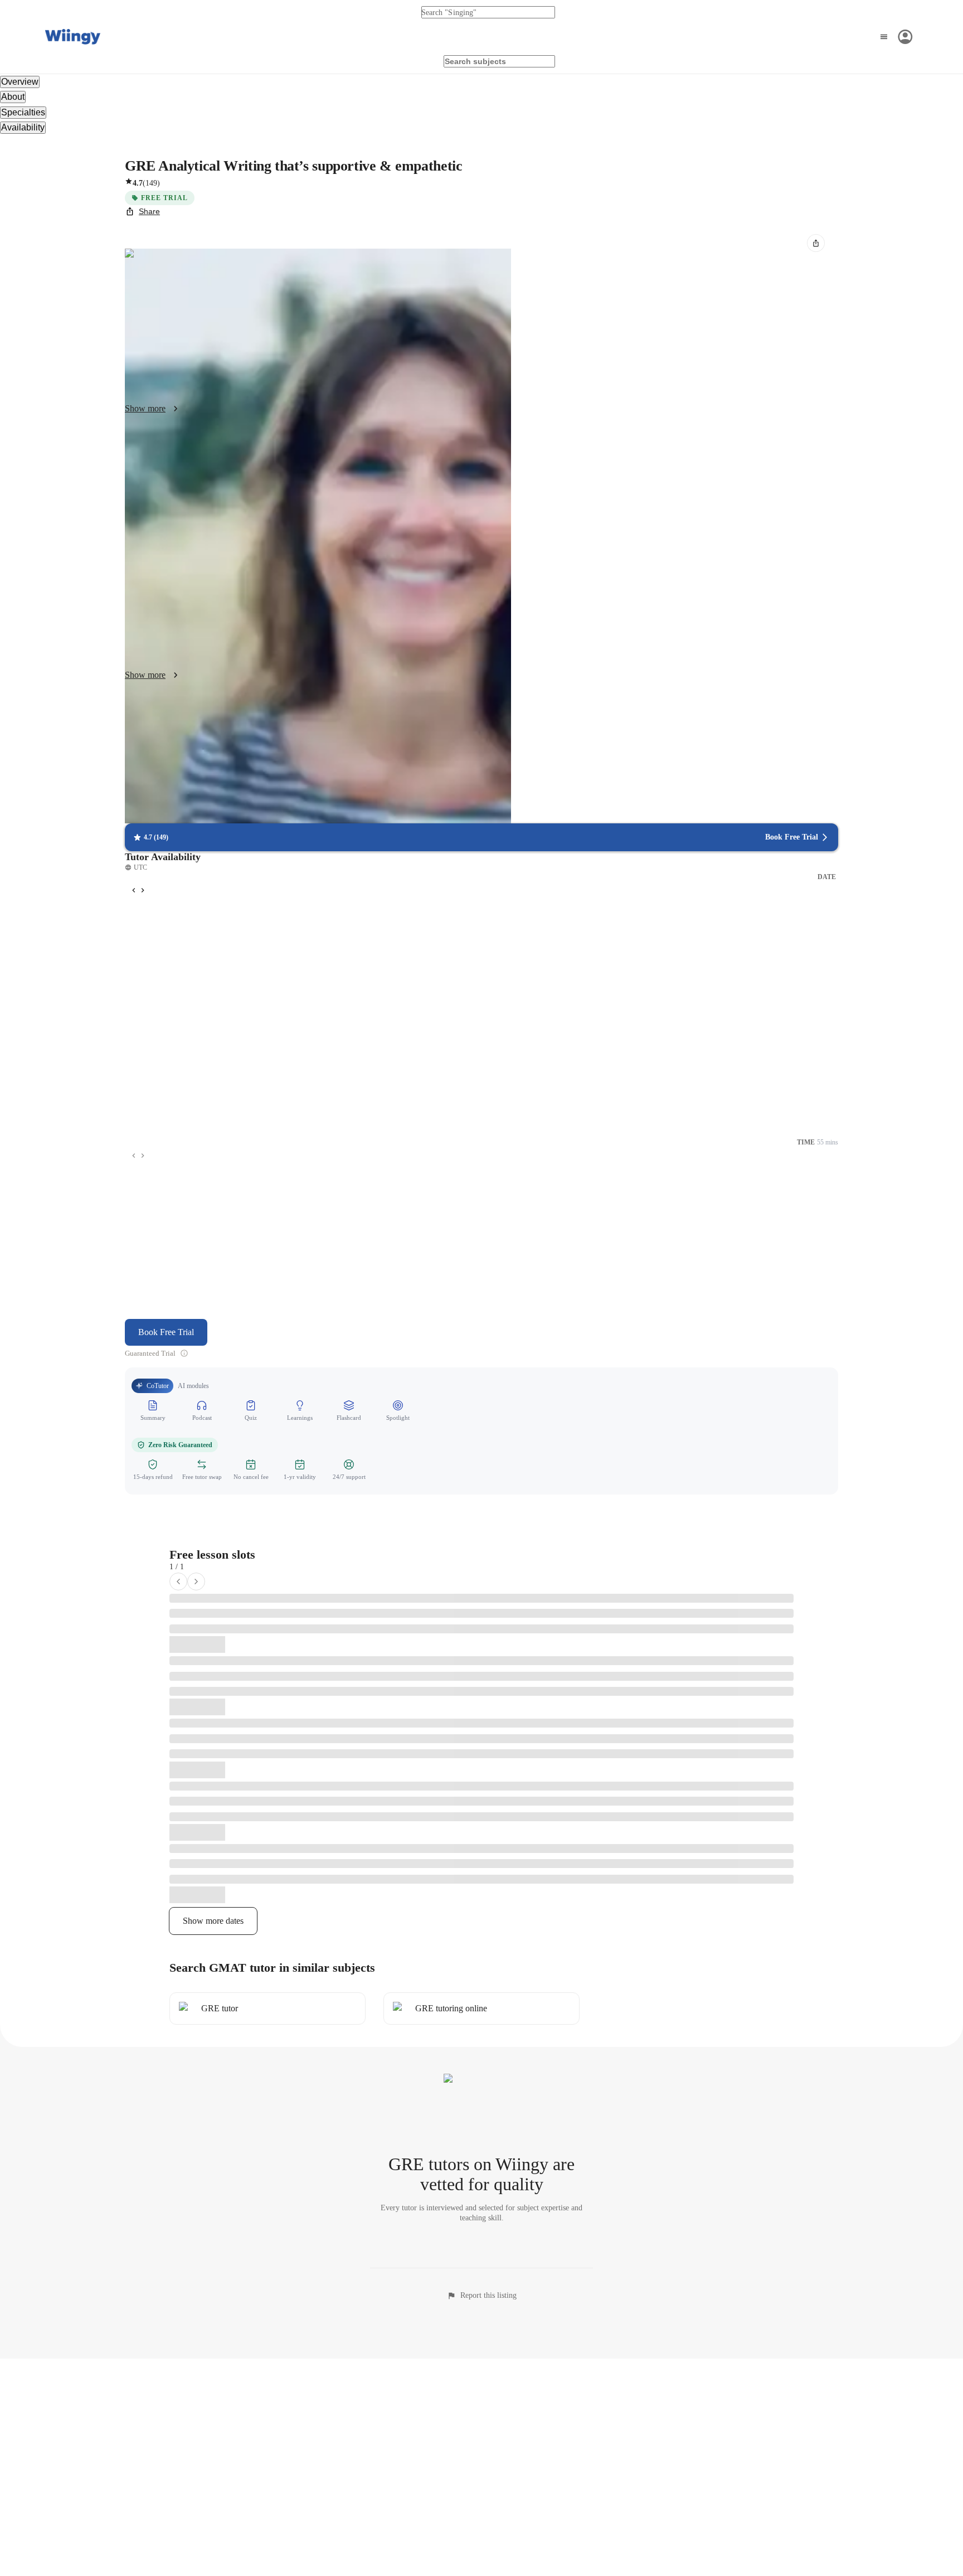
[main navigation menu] (895, 37)
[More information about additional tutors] (184, 1353)
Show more (145, 408)
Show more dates (213, 1921)
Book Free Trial (166, 1332)
